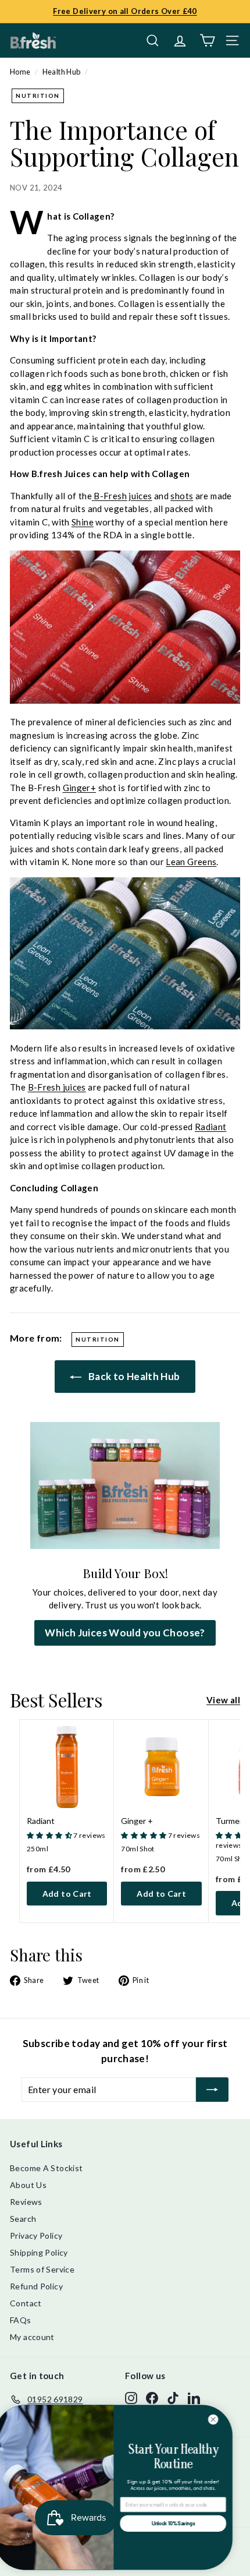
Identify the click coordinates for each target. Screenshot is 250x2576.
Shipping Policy (39, 2252)
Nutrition (38, 96)
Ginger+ (80, 788)
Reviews (26, 2202)
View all (223, 1700)
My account (32, 2337)
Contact (26, 2303)
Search (23, 2219)
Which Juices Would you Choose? (125, 1633)
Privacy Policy (36, 2236)
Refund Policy (36, 2286)
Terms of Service (42, 2269)
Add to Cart (67, 1894)
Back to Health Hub (133, 1376)
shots (182, 496)
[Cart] (207, 40)
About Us (28, 2185)
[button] (50, 1835)
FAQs (21, 2320)
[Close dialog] (224, 2419)
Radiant (211, 1127)
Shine (83, 522)
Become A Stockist (46, 2168)
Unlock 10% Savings (184, 2524)
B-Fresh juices (123, 496)
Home (20, 72)
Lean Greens (191, 862)
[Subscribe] (212, 2090)
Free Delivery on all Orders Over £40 (125, 11)
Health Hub (62, 72)
